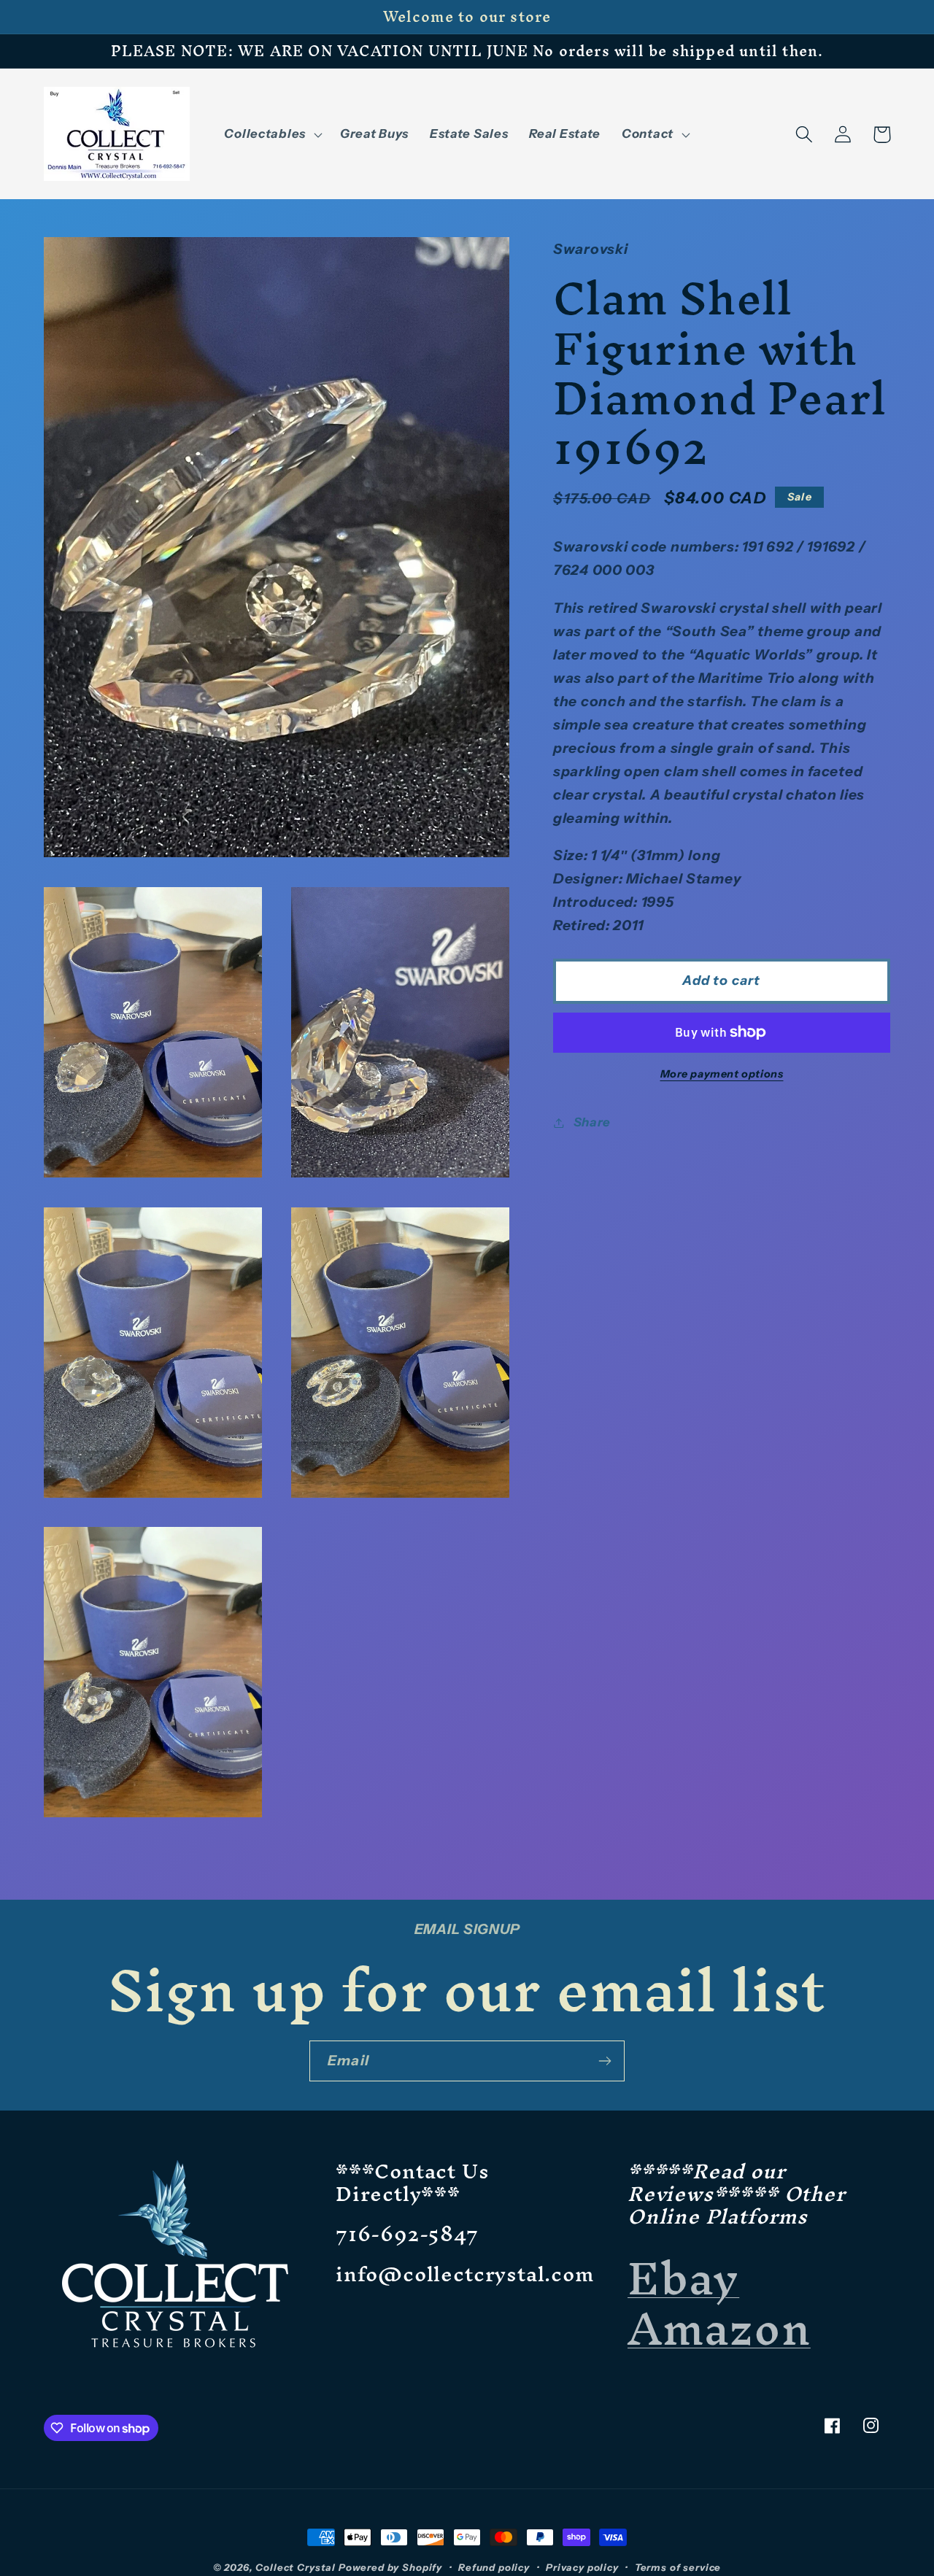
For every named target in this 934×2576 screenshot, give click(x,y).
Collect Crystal (296, 2567)
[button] (271, 134)
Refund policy (494, 2567)
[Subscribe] (605, 2061)
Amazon (719, 2328)
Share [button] (592, 1122)
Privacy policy (582, 2567)
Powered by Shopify (390, 2567)
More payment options (722, 1074)
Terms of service (678, 2567)
